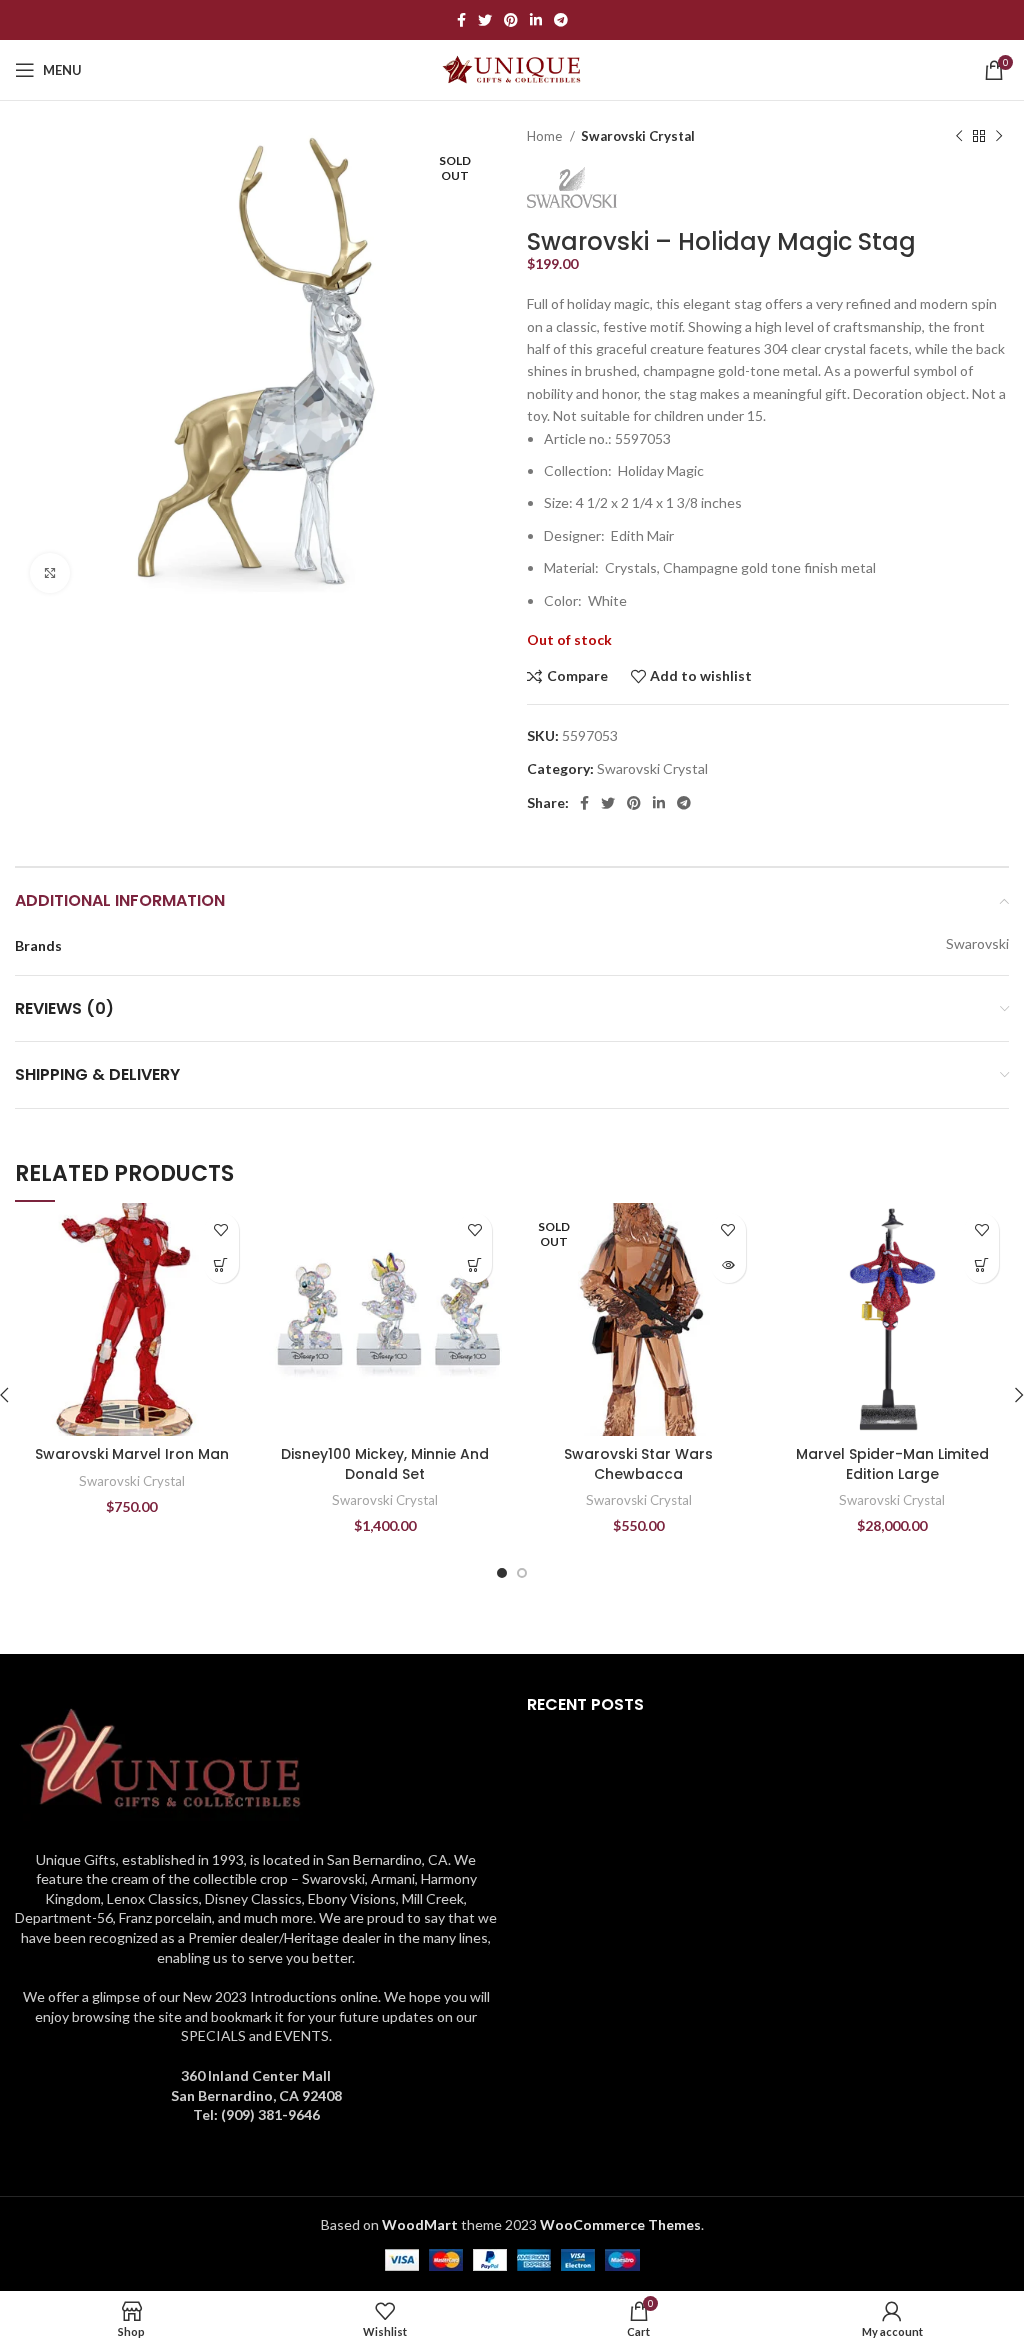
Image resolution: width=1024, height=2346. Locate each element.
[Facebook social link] (461, 20)
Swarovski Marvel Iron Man (132, 1454)
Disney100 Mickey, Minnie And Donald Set (385, 1464)
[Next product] (999, 137)
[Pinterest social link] (511, 20)
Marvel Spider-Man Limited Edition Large (892, 1464)
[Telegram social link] (561, 20)
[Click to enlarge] (50, 573)
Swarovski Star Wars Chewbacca (638, 1464)
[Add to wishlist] (221, 1230)
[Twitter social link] (485, 20)
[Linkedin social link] (536, 20)
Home (546, 136)
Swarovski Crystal (638, 136)
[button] (221, 1265)
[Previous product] (959, 137)
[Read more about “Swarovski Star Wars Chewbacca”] (728, 1265)
